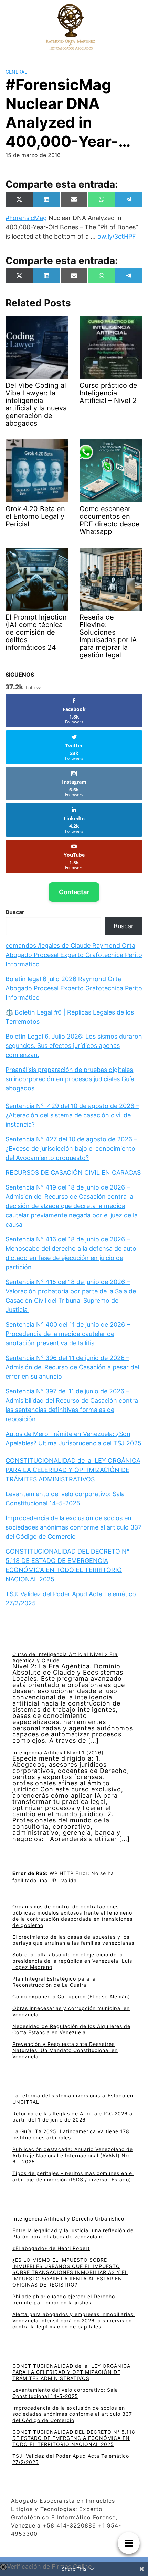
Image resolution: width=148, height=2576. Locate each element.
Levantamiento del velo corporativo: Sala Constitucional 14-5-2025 (65, 2393)
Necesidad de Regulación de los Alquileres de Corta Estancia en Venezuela (71, 2029)
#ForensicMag (26, 218)
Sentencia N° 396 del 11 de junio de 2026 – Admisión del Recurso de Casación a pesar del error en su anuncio (72, 1367)
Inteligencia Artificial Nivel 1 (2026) (58, 1752)
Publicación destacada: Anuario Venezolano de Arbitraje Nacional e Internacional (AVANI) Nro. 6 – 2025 (73, 2155)
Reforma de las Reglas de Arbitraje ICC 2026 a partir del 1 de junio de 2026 (72, 2117)
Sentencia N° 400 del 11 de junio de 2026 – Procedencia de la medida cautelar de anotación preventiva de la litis (68, 1334)
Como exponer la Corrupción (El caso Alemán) (71, 1997)
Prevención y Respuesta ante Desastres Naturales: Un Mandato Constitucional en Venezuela (65, 2050)
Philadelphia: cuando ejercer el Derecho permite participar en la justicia (64, 2299)
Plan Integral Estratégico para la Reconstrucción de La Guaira (54, 1982)
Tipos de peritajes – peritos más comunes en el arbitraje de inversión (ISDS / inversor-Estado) (73, 2176)
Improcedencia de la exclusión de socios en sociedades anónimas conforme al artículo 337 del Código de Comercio (73, 1527)
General (16, 72)
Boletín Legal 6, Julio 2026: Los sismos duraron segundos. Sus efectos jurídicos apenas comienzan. (74, 1046)
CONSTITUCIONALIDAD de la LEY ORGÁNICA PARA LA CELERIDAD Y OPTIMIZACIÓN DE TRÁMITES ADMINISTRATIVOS (73, 1470)
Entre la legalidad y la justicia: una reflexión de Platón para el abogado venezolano (73, 2233)
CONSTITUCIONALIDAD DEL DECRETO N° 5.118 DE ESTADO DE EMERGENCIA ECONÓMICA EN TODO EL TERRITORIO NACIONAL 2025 (74, 2438)
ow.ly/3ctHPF (117, 236)
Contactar (74, 892)
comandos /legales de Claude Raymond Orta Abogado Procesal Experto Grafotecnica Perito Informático (74, 955)
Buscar (15, 912)
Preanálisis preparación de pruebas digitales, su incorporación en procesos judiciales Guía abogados (70, 1079)
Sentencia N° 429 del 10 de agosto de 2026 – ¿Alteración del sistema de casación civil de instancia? (72, 1115)
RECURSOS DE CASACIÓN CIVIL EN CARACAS (73, 1172)
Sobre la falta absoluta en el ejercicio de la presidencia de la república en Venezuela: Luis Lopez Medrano (72, 1961)
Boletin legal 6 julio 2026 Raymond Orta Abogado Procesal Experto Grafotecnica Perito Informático (74, 988)
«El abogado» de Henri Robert (51, 2248)
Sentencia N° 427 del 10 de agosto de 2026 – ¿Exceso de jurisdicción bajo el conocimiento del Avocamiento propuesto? (71, 1148)
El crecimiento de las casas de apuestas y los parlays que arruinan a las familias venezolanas (73, 1940)
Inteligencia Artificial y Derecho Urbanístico (68, 2219)
